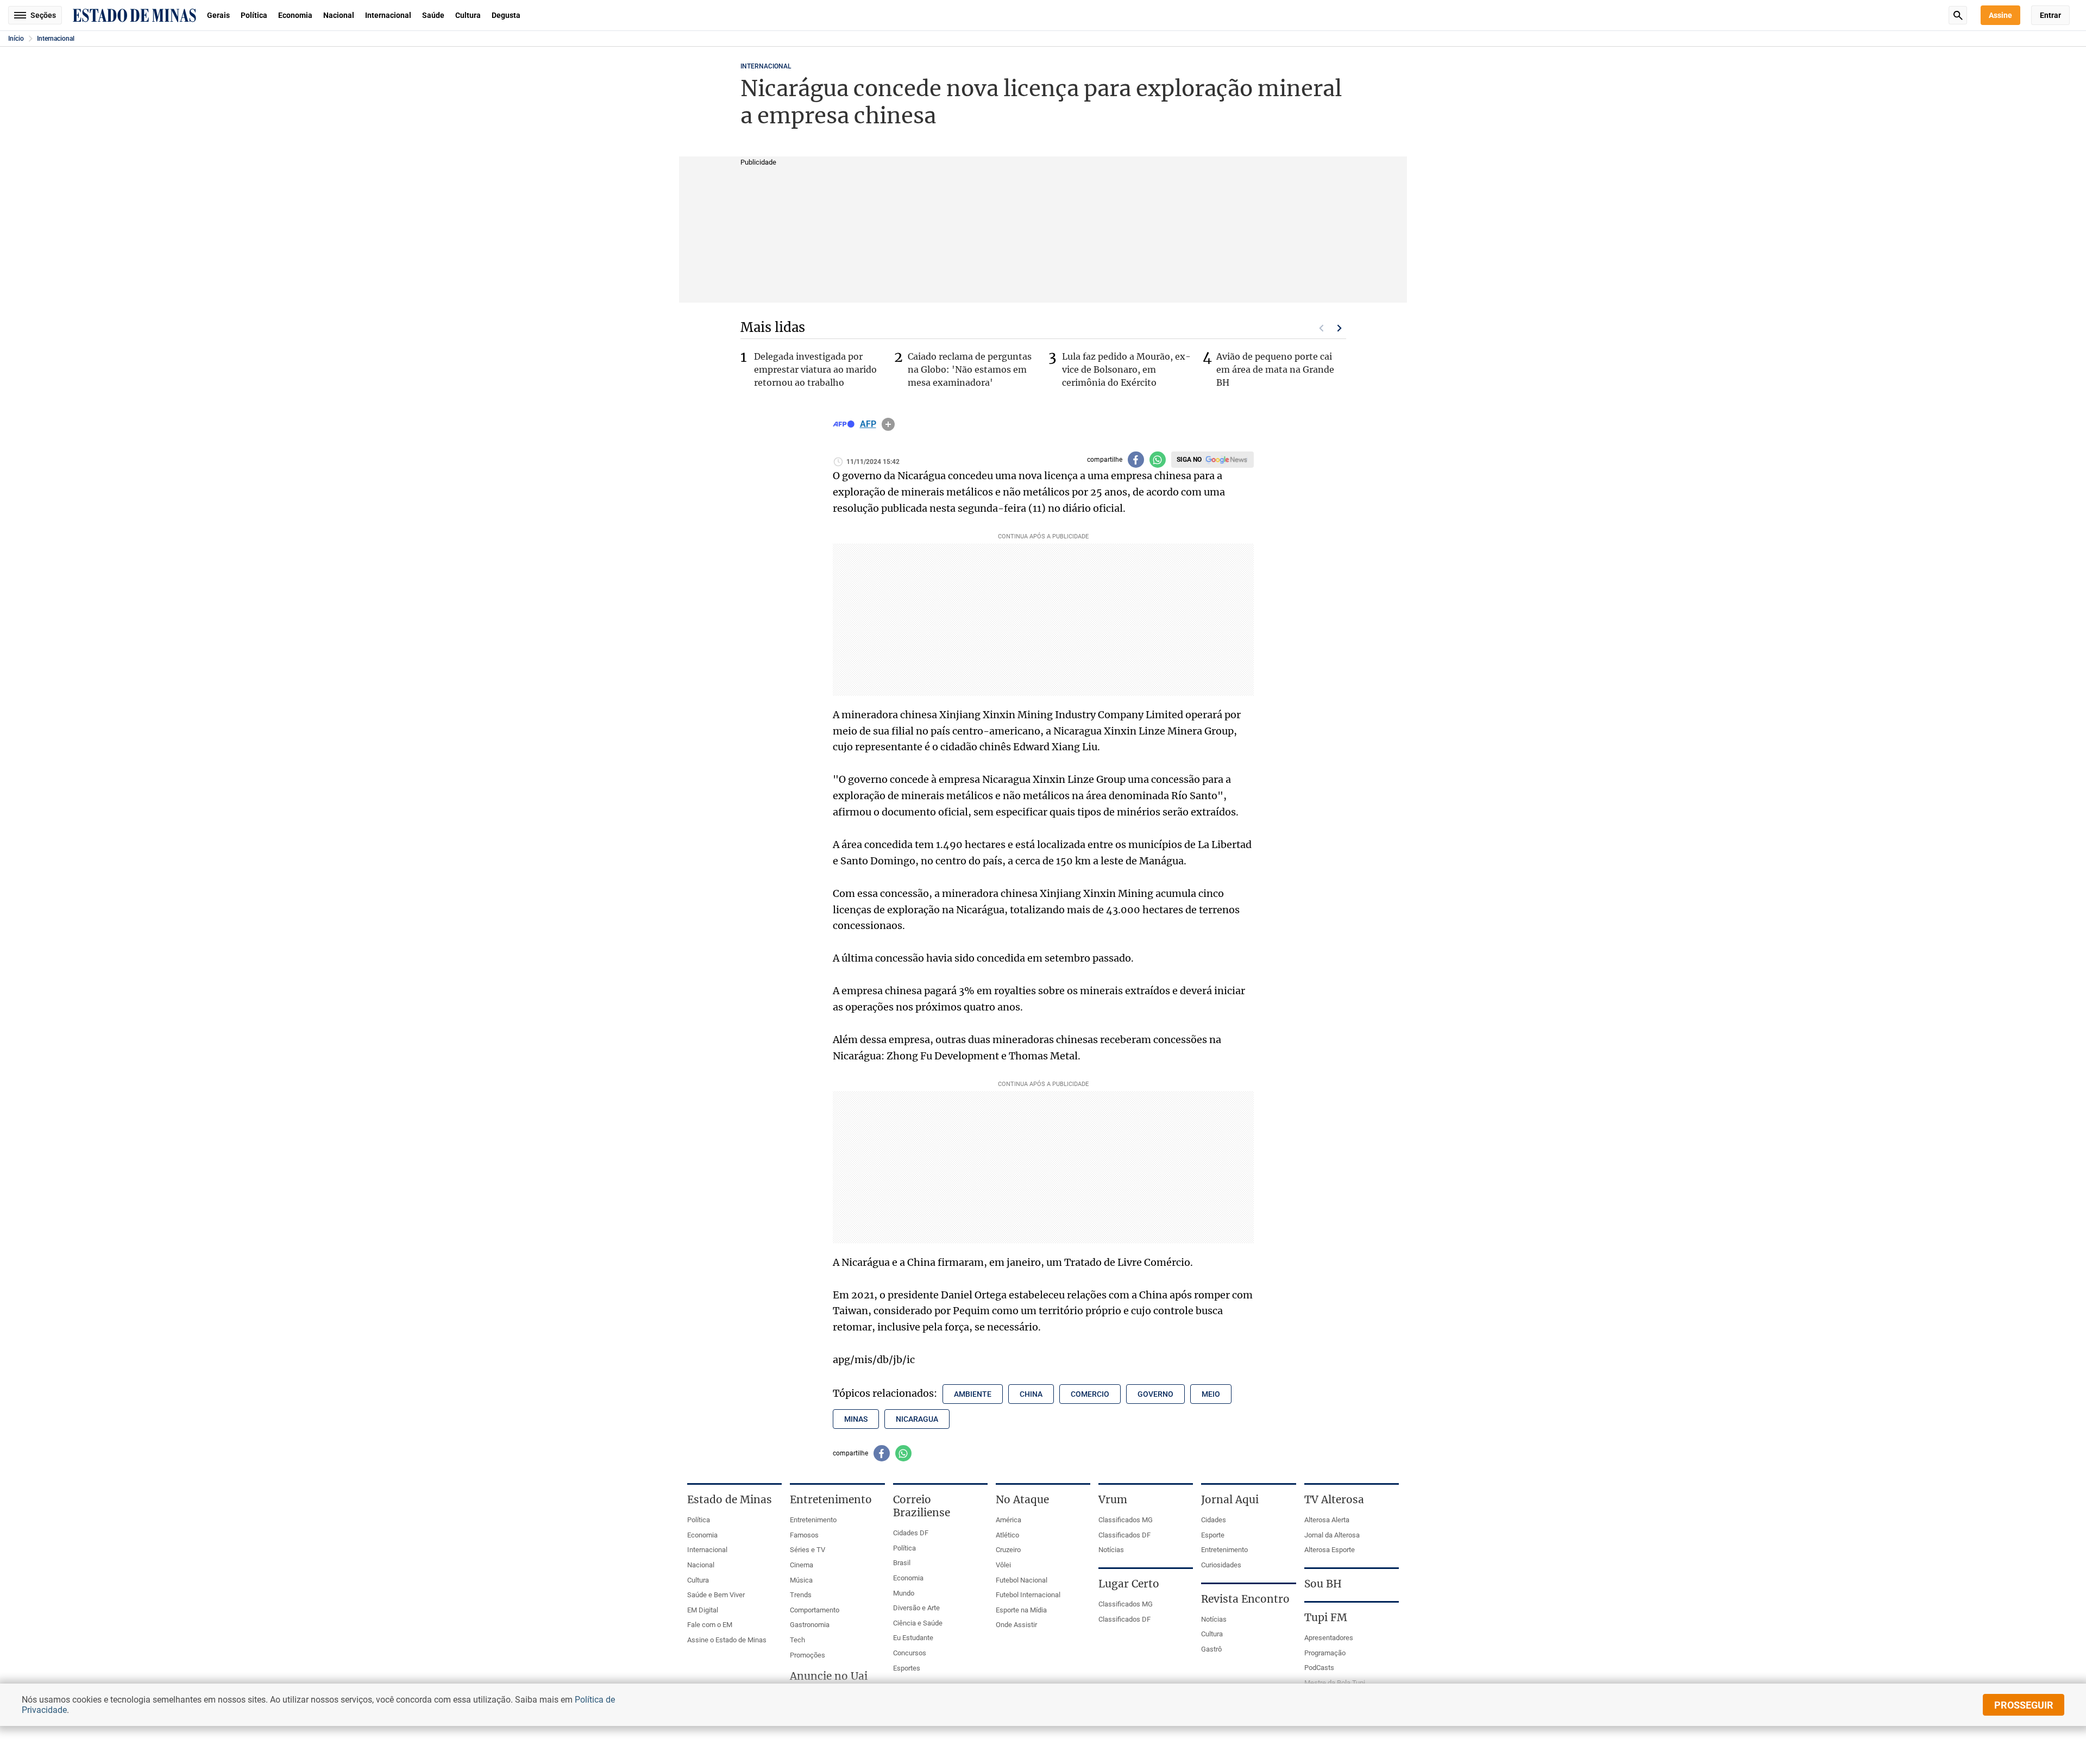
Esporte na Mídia (1021, 1610)
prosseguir (2024, 1705)
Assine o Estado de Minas (727, 1640)
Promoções (808, 1655)
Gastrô (1211, 1649)
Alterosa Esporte (1330, 1550)
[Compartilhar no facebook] (1136, 460)
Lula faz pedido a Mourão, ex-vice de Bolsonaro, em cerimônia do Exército (1126, 369)
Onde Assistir (1016, 1625)
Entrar (2050, 15)
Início (16, 39)
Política (254, 15)
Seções (43, 15)
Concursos (910, 1653)
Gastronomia (810, 1625)
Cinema (802, 1565)
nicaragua (917, 1419)
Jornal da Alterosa (1332, 1535)
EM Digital (703, 1610)
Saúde (433, 15)
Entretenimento (813, 1520)
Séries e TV (808, 1550)
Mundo (904, 1593)
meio (1211, 1394)
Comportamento (815, 1610)
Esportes (907, 1668)
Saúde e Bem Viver (716, 1595)
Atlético (1007, 1535)
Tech (797, 1640)
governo (1155, 1394)
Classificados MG (1126, 1520)
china (1031, 1394)
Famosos (804, 1535)
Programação (1325, 1653)
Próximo (1340, 328)
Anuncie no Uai (829, 1676)
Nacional (339, 15)
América (1009, 1520)
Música (801, 1580)
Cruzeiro (1008, 1550)
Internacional (388, 15)
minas (856, 1419)
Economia (295, 15)
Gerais (218, 15)
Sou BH (1323, 1584)
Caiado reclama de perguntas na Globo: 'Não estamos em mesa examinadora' (970, 369)
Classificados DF (1124, 1535)
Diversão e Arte (916, 1608)
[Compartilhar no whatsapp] (1158, 460)
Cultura (468, 15)
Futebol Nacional (1022, 1580)
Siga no (1189, 460)
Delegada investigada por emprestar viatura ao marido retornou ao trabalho (815, 369)
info (888, 424)
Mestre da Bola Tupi (1335, 1683)
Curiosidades (1221, 1565)
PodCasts (1319, 1668)
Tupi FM (1326, 1617)
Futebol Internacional (1028, 1595)
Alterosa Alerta (1327, 1520)
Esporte (1213, 1535)
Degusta (506, 15)
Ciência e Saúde (918, 1623)
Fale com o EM (710, 1625)
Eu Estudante (913, 1638)
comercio (1090, 1394)
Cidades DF (911, 1533)
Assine (2000, 15)
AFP (868, 424)
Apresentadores (1329, 1638)
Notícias (1111, 1550)
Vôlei (1003, 1565)
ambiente (973, 1394)
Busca (1958, 15)
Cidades (1214, 1520)
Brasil (902, 1563)
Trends (801, 1595)
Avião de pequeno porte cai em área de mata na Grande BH (1275, 369)
